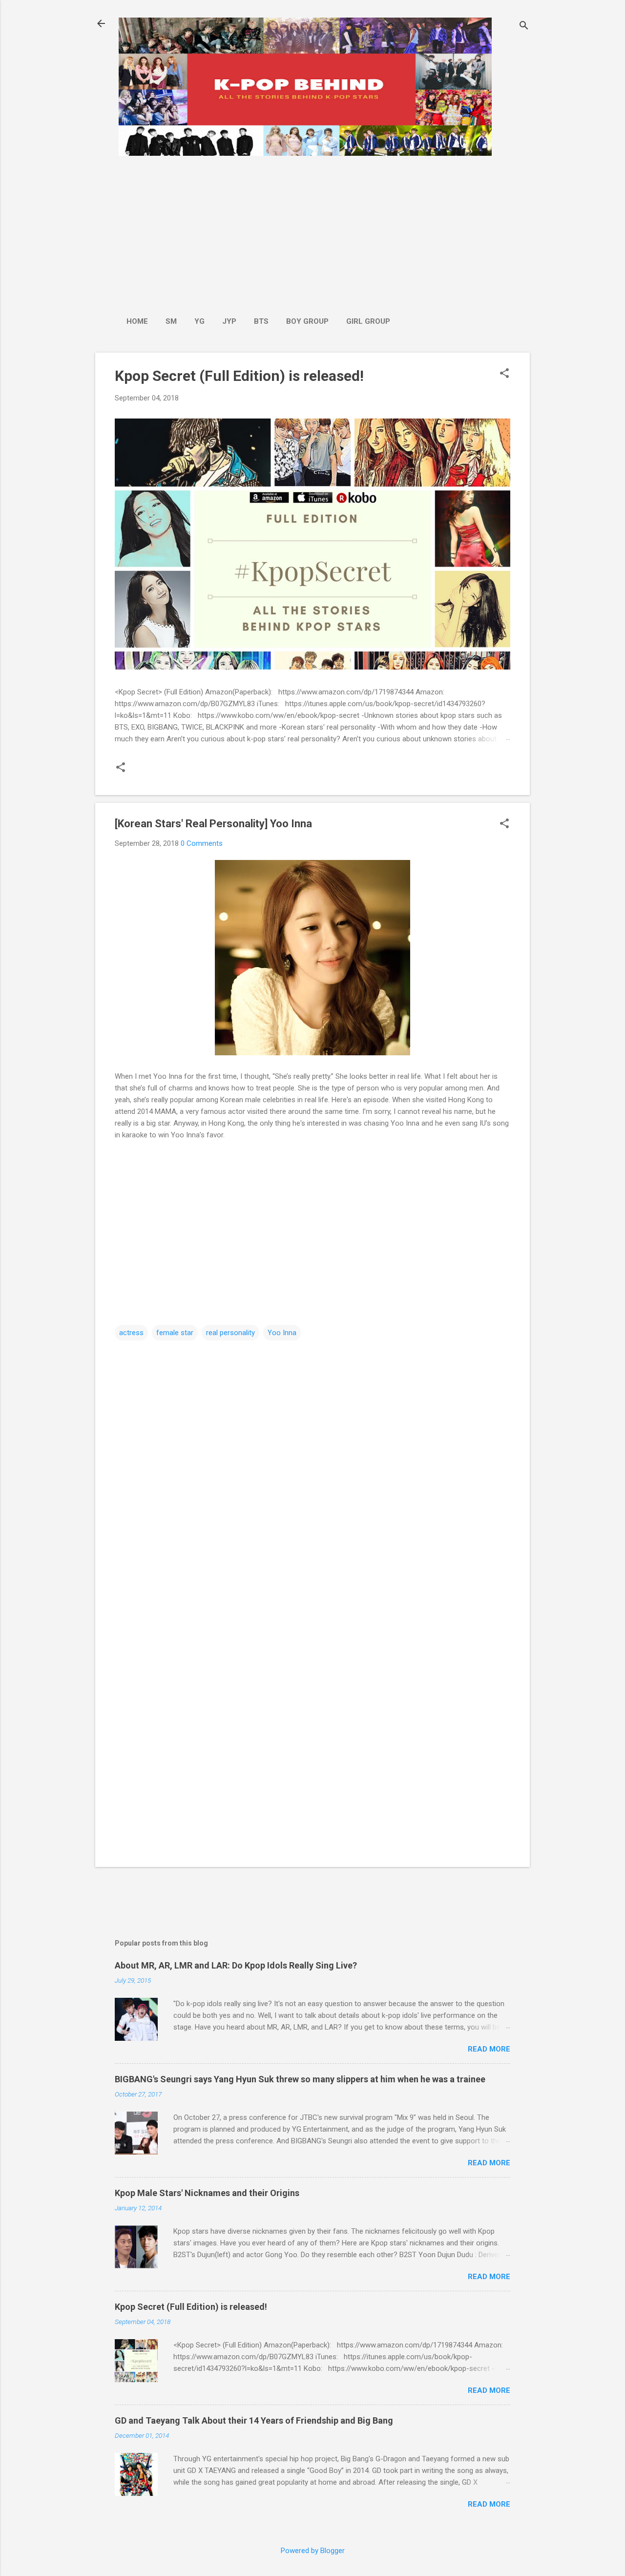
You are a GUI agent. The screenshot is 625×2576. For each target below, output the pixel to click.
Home (137, 321)
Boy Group (307, 321)
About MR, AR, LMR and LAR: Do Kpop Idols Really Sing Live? (236, 1965)
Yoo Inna (282, 1333)
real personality (230, 1333)
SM (171, 321)
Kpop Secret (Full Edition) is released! (239, 376)
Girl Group (368, 321)
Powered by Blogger (313, 2551)
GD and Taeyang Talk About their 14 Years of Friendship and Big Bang (254, 2420)
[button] (504, 374)
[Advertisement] (258, 231)
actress (131, 1333)
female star (175, 1333)
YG (199, 321)
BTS (261, 321)
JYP (229, 321)
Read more (489, 2049)
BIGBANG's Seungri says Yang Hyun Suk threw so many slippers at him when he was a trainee (300, 2079)
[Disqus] (312, 1466)
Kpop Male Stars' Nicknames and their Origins (207, 2193)
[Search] (524, 27)
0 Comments (202, 843)
